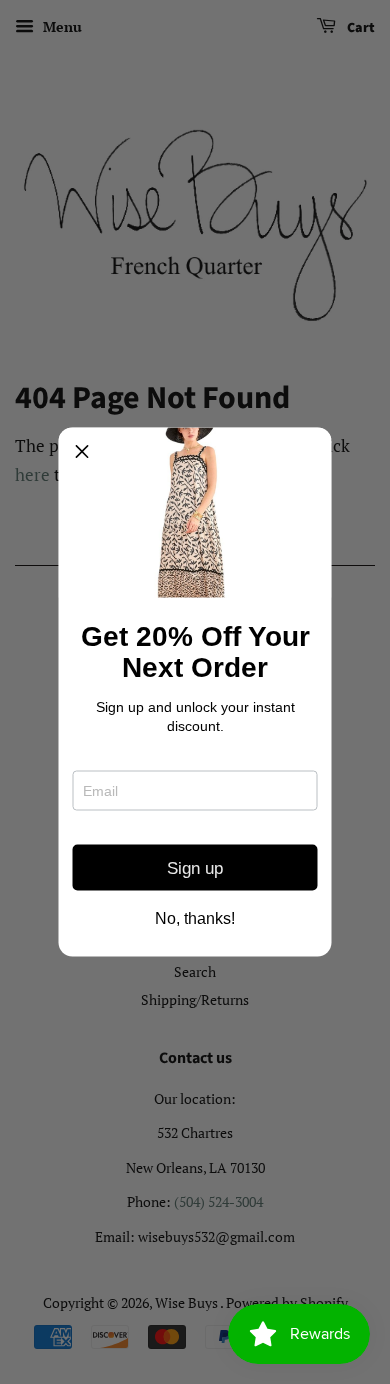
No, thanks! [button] (195, 919)
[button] (82, 451)
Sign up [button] (195, 867)
